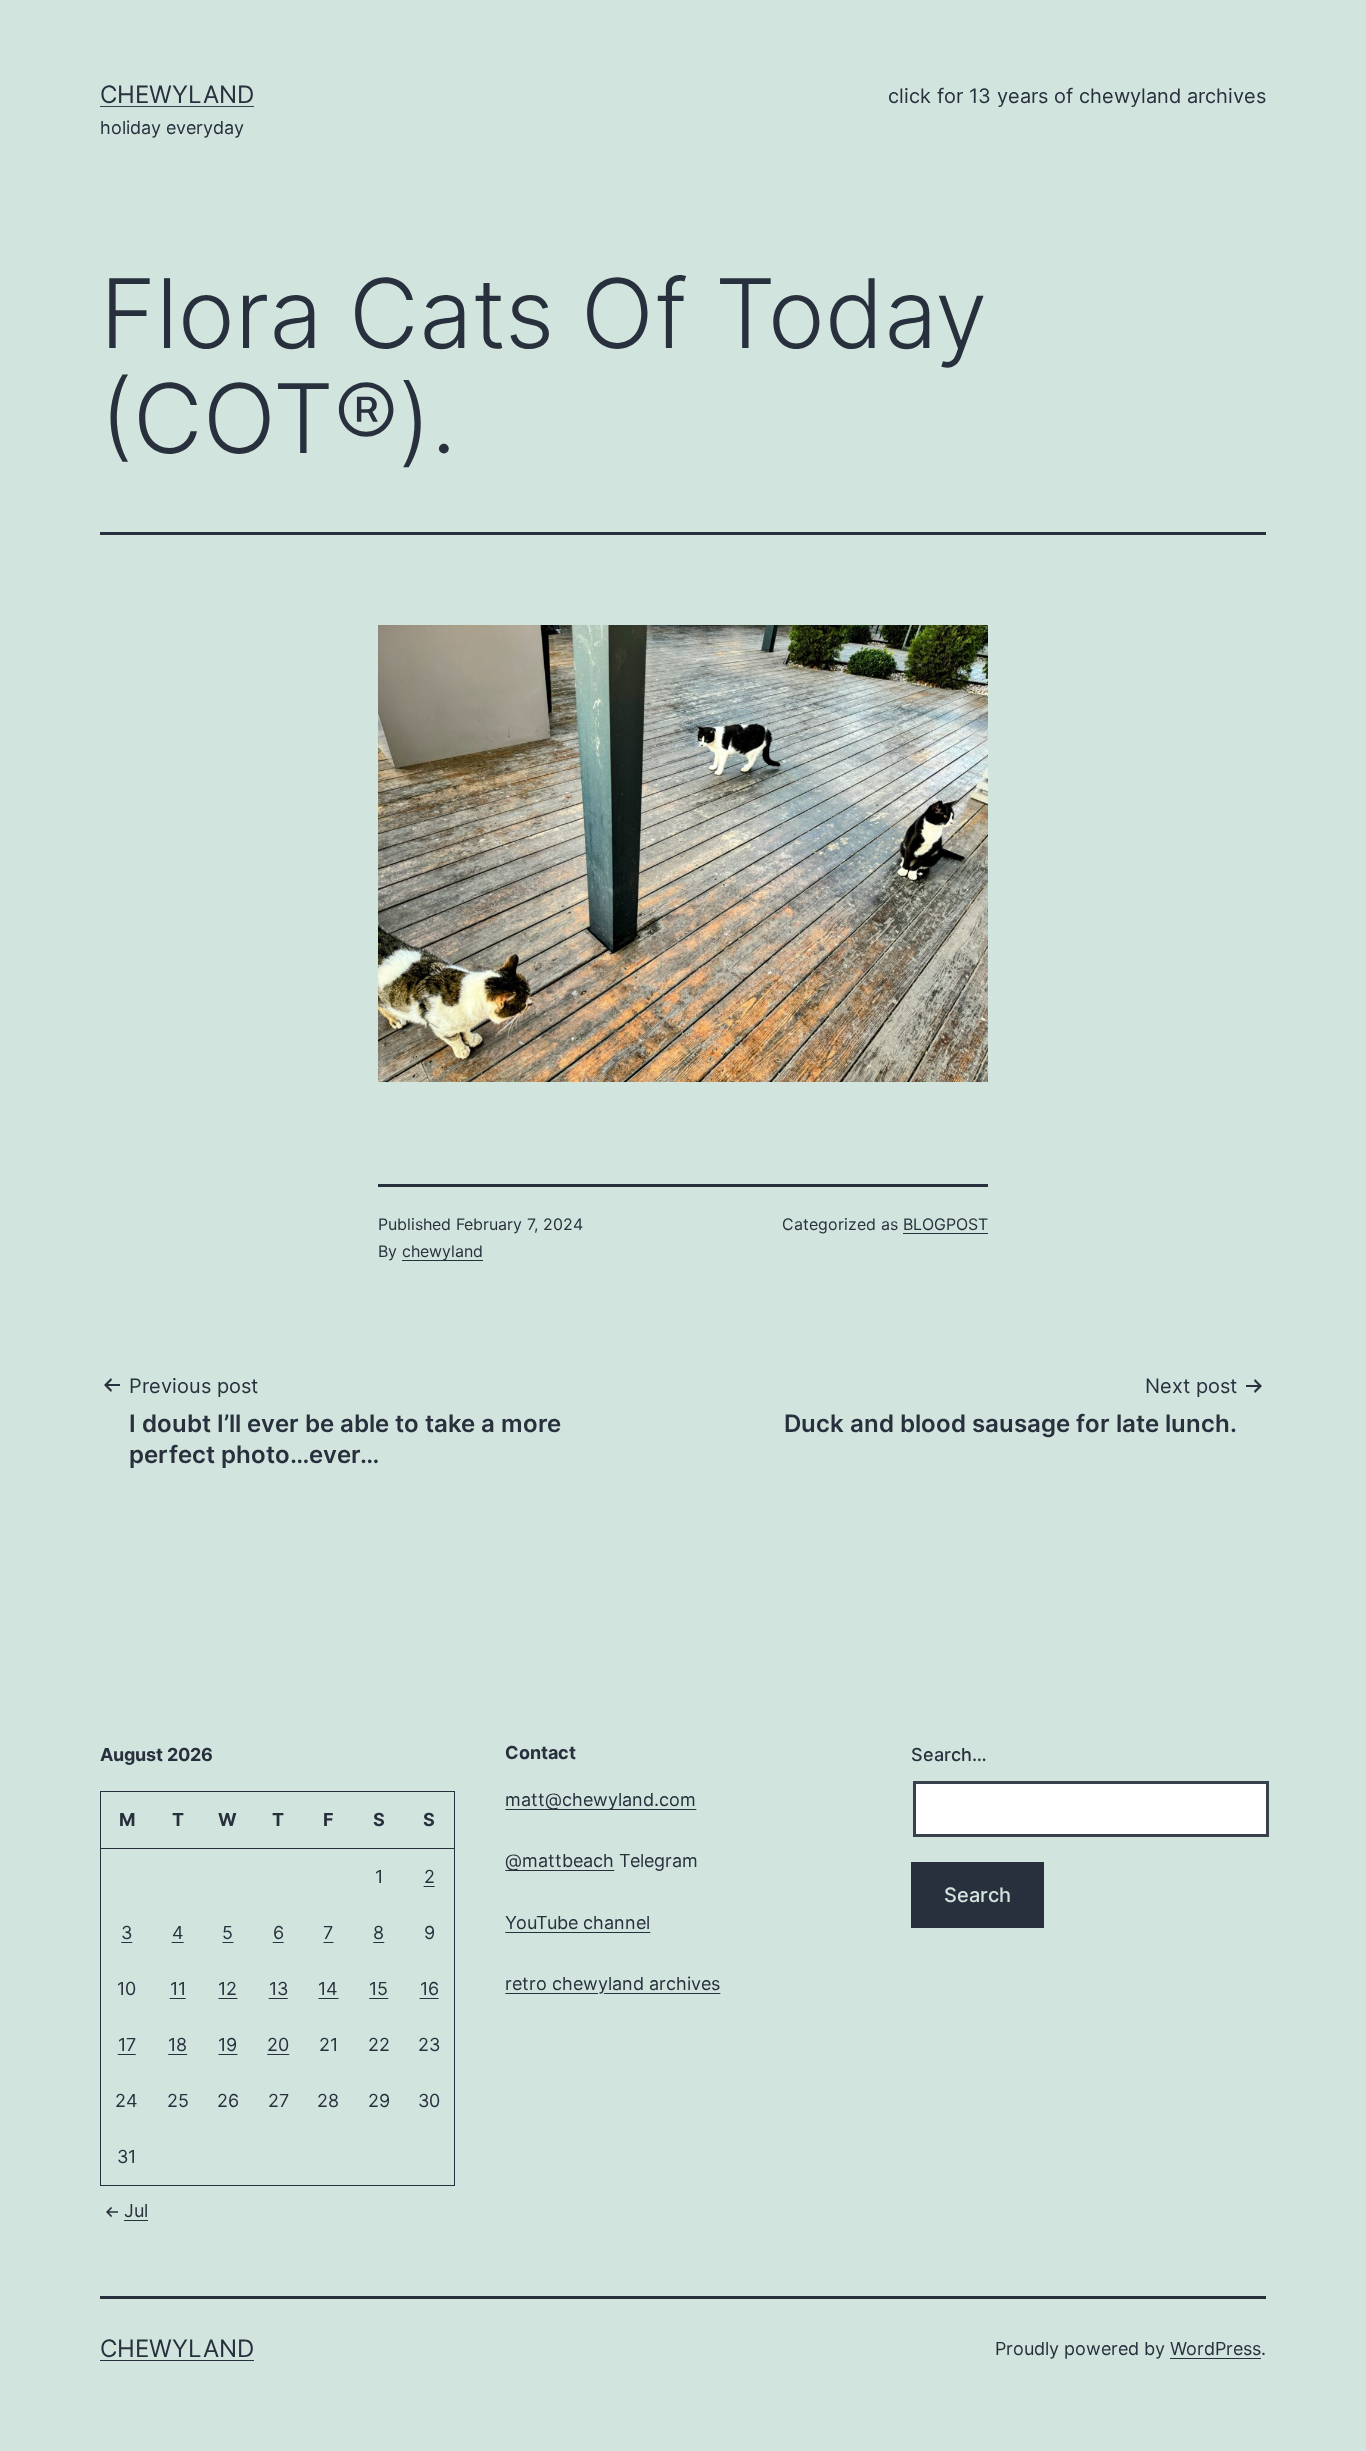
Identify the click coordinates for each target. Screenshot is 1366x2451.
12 (227, 1988)
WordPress (1215, 2348)
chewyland (177, 94)
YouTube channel (577, 1922)
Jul (136, 2210)
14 (328, 1988)
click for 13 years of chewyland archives (1077, 96)
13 (278, 1988)
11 (178, 1988)
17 (127, 2044)
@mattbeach (559, 1860)
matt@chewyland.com (600, 1799)
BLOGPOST (945, 1224)
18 (177, 2044)
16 (429, 1988)
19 (227, 2044)
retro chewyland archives (612, 1983)
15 (378, 1988)
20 (278, 2044)
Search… (949, 1754)
